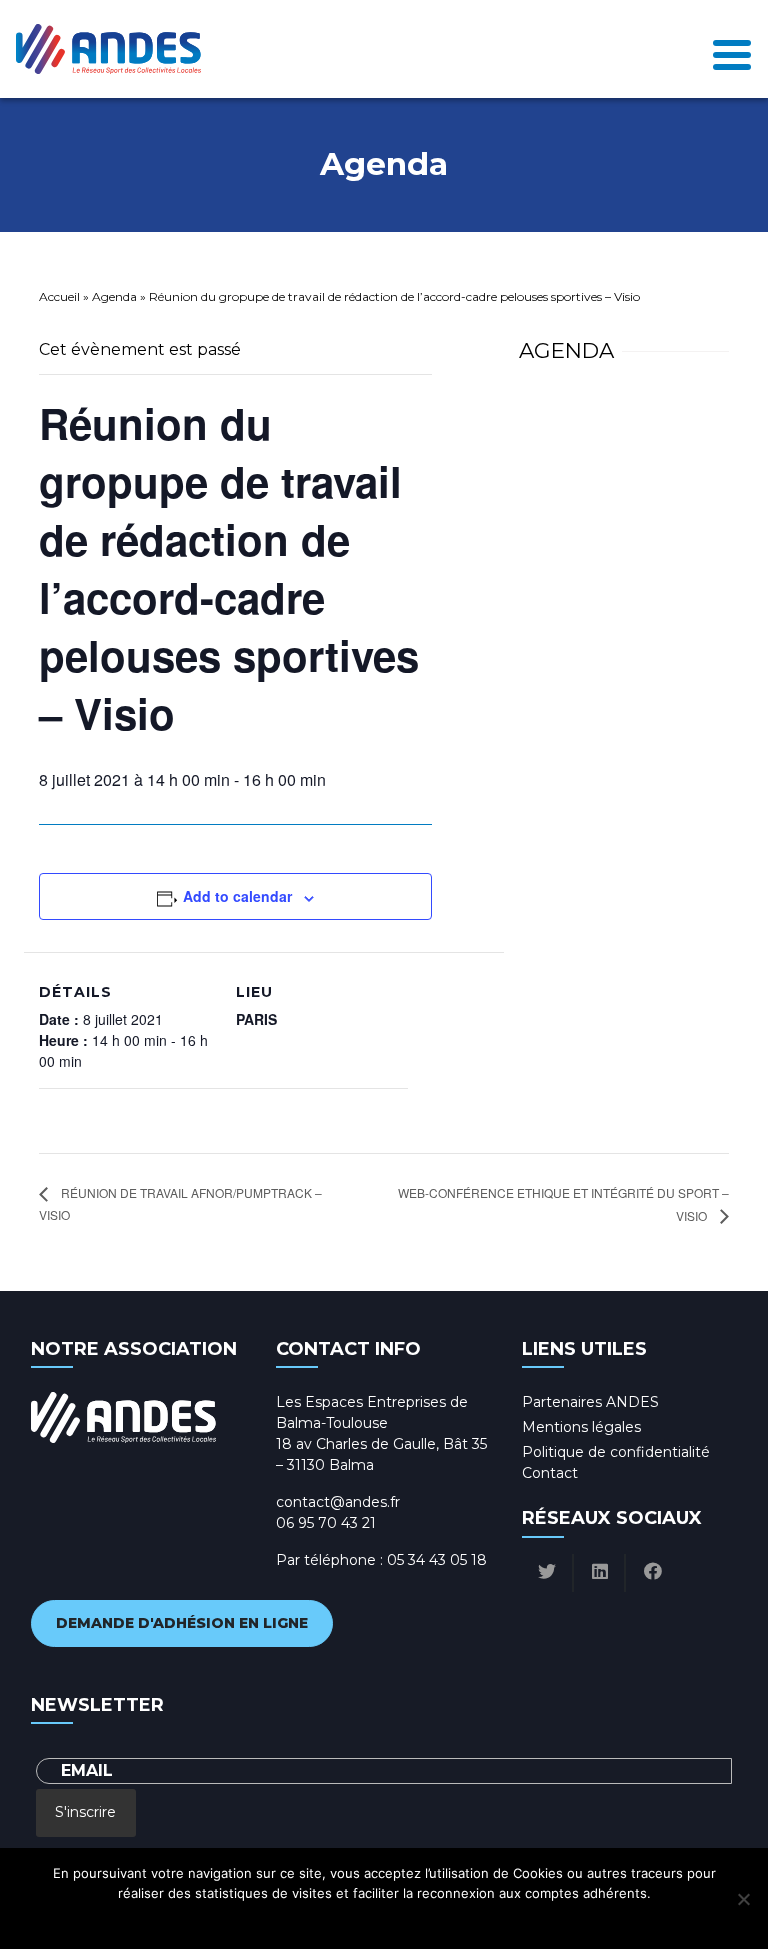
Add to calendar (237, 896)
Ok (295, 1919)
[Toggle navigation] (732, 49)
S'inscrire (85, 1812)
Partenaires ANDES (590, 1402)
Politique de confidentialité (616, 1452)
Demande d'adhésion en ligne (182, 1623)
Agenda (114, 296)
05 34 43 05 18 (437, 1560)
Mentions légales (581, 1427)
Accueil (59, 296)
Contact (550, 1473)
